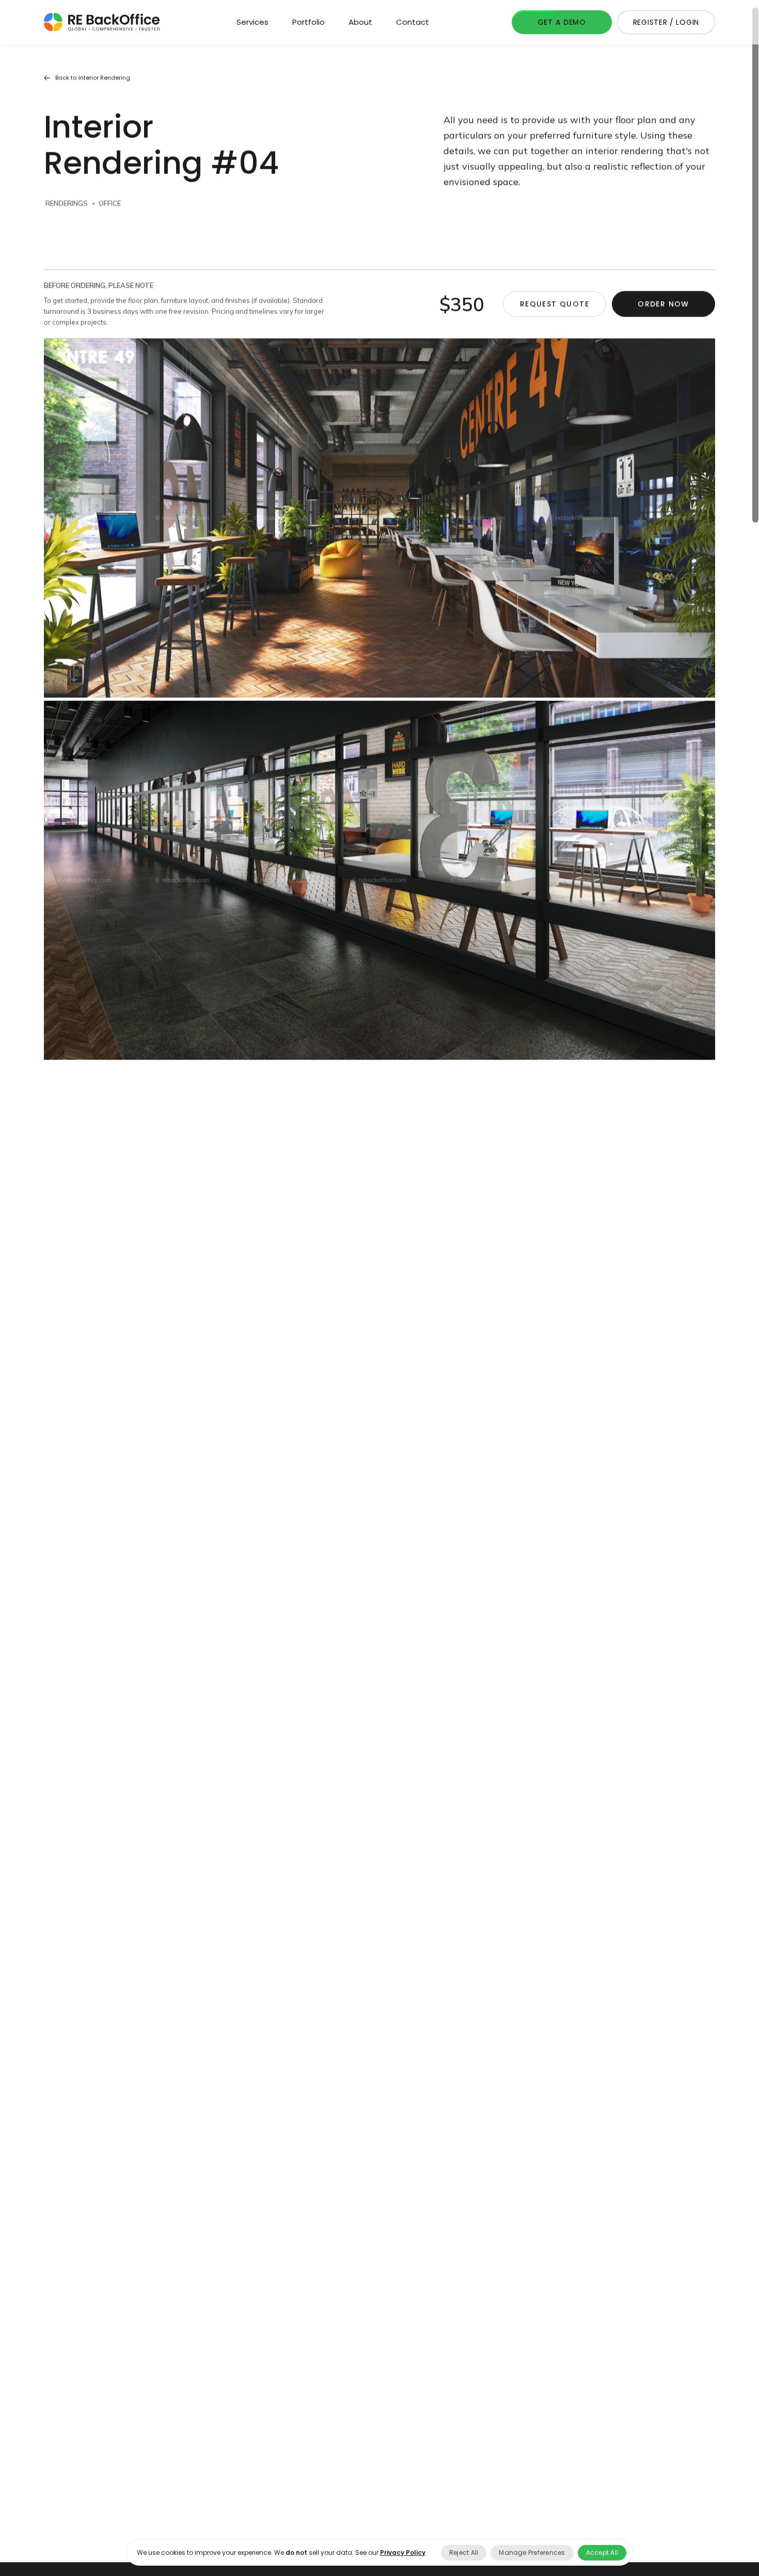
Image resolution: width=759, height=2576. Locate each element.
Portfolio (309, 22)
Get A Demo (562, 22)
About (360, 22)
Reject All (464, 2552)
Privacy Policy (403, 2552)
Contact (413, 22)
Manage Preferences (532, 2552)
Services (252, 22)
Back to (93, 92)
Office (110, 217)
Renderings (67, 217)
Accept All (602, 2552)
